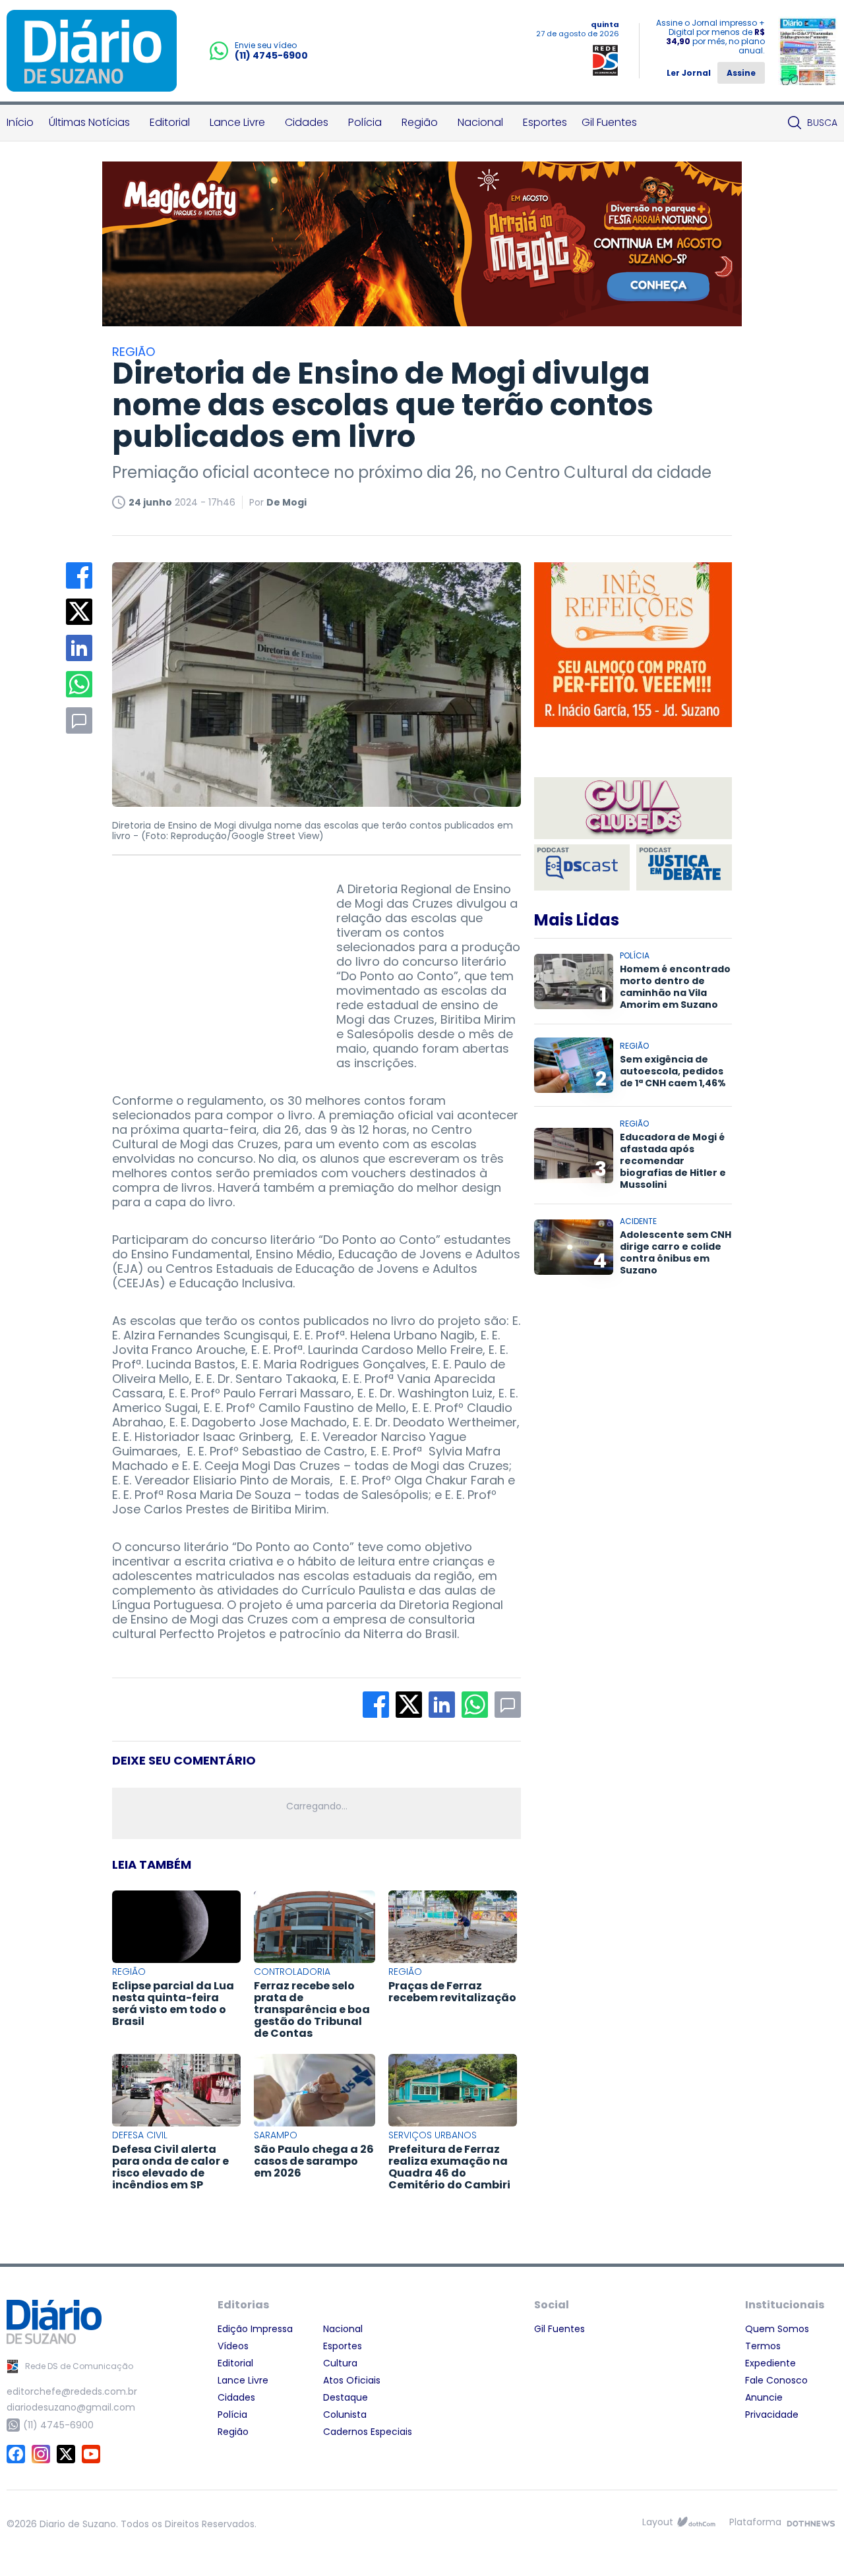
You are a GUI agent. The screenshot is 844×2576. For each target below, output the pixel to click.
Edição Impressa (255, 2329)
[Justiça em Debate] (684, 867)
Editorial (170, 122)
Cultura (340, 2363)
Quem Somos (777, 2329)
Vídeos (233, 2346)
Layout (658, 2522)
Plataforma (755, 2522)
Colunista (345, 2415)
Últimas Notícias (89, 122)
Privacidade (772, 2415)
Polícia (365, 122)
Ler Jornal (689, 73)
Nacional (480, 122)
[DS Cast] (582, 867)
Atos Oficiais (352, 2380)
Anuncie (764, 2397)
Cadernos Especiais (368, 2432)
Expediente (770, 2363)
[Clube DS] (633, 809)
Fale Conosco (776, 2380)
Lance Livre (237, 122)
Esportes (545, 122)
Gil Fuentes (609, 122)
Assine (741, 73)
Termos (763, 2346)
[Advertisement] (211, 964)
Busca (822, 123)
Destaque (346, 2397)
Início (20, 122)
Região (420, 122)
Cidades (307, 122)
